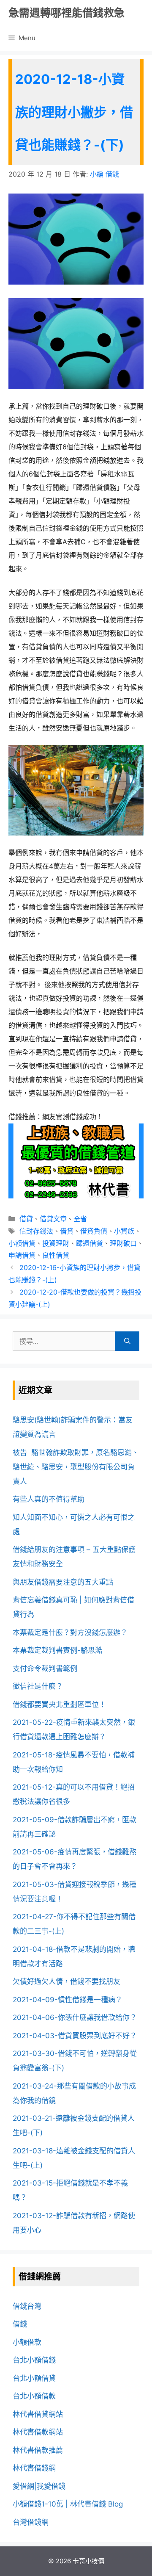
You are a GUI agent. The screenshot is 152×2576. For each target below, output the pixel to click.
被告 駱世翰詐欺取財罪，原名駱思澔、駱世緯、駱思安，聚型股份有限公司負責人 (76, 1467)
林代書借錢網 (34, 2468)
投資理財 (56, 1243)
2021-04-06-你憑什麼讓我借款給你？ (75, 2017)
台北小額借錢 (34, 2360)
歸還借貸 (90, 1243)
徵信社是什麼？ (38, 1686)
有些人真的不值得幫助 (49, 1499)
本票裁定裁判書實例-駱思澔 (57, 1650)
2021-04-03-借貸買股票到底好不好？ (75, 2036)
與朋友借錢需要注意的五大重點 (63, 1582)
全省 (80, 1219)
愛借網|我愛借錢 (39, 2486)
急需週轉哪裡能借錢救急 (66, 13)
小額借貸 (22, 1243)
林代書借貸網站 (38, 2414)
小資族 (124, 1231)
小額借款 (27, 2342)
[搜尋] (127, 1341)
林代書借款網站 (38, 2432)
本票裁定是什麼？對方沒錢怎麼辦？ (70, 1632)
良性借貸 (56, 1255)
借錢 (20, 2324)
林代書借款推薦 (38, 2450)
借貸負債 (94, 1231)
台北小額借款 (34, 2396)
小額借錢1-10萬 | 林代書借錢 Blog (68, 2504)
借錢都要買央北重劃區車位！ (59, 1704)
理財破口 (123, 1243)
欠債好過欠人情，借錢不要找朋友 (66, 1981)
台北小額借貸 (34, 2378)
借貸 (26, 1219)
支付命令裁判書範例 (45, 1668)
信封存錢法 (36, 1231)
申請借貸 (22, 1255)
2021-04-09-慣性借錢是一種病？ (68, 2000)
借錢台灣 (27, 2306)
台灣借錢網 (31, 2522)
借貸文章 (53, 1219)
